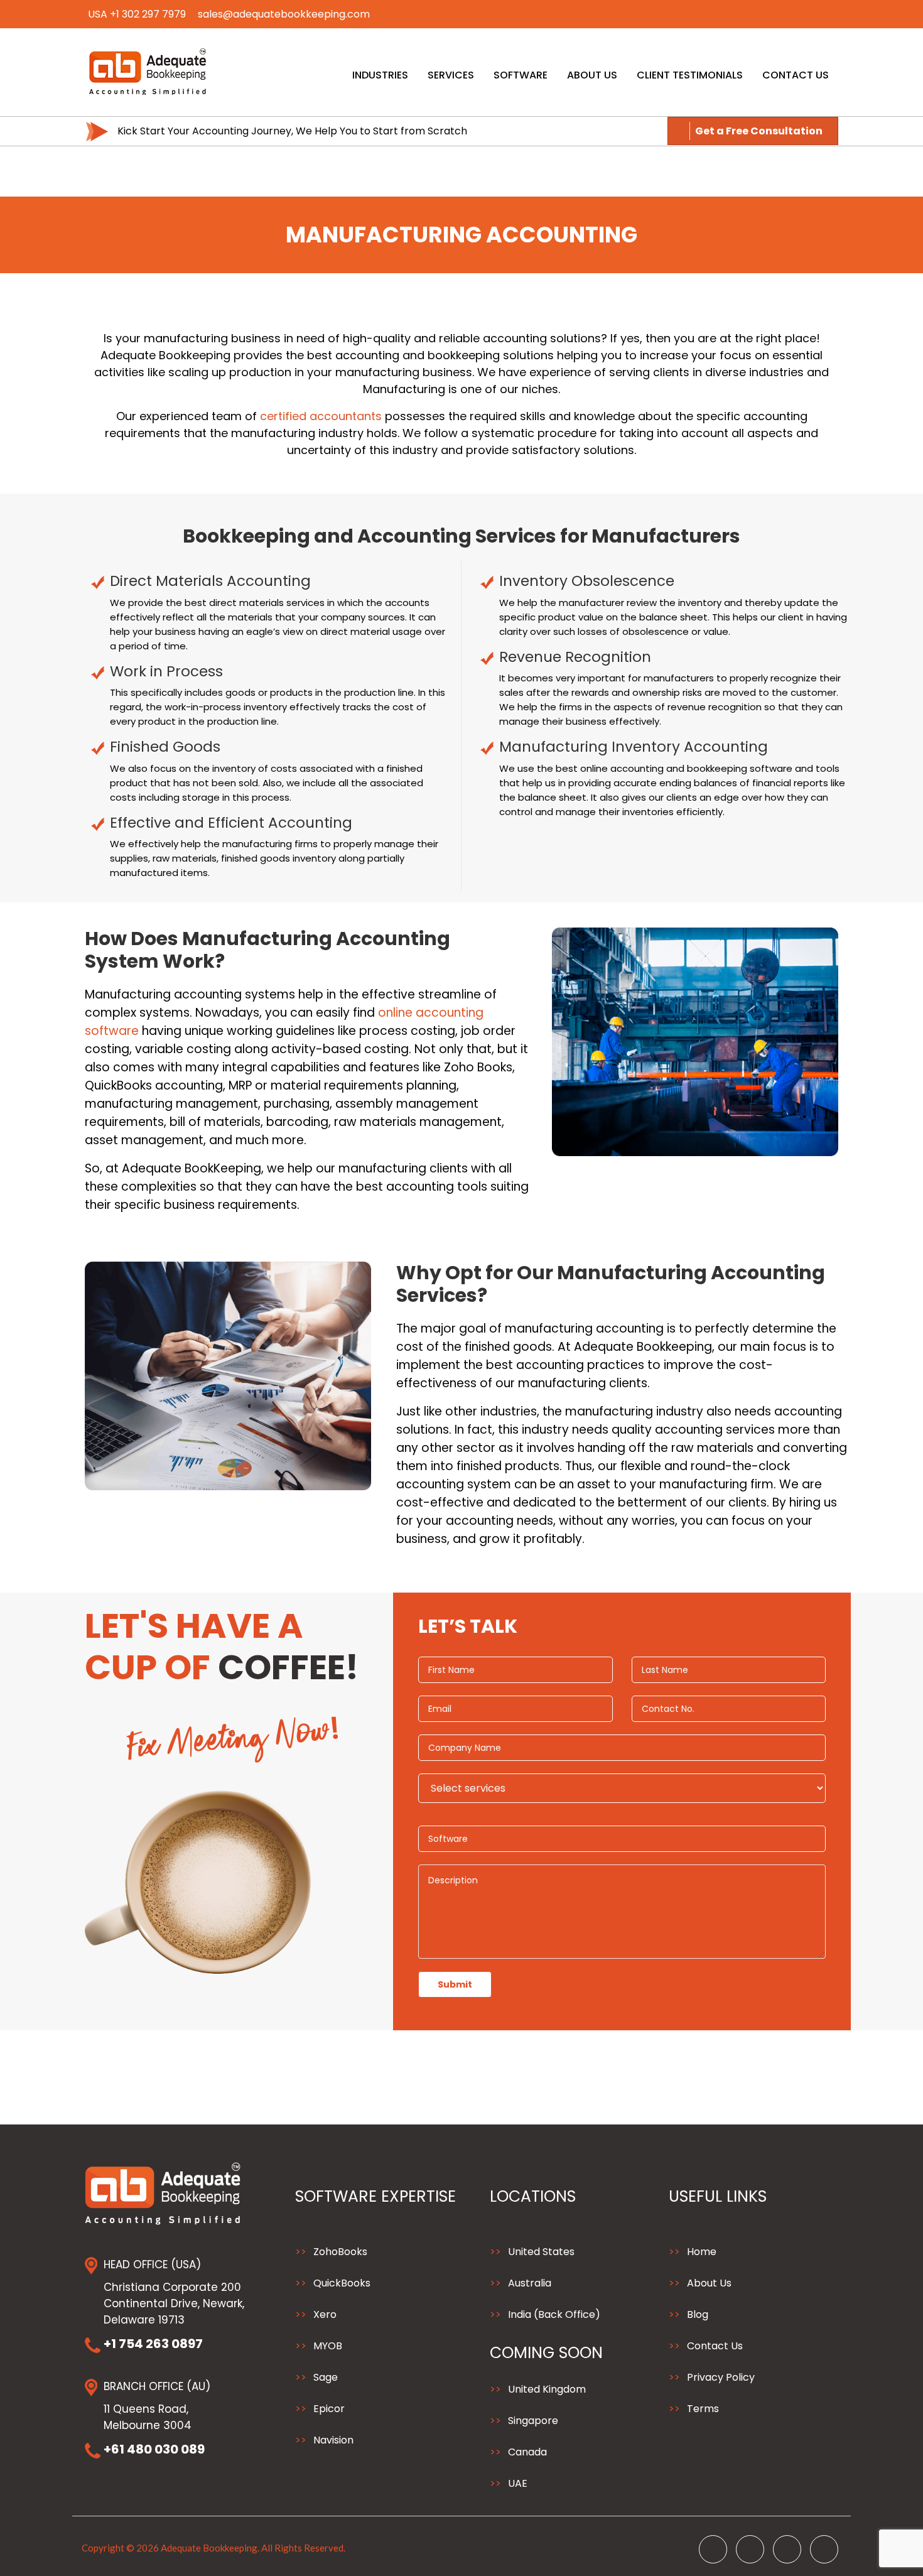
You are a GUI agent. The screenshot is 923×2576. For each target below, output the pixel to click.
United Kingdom (547, 2389)
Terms (703, 2409)
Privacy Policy (721, 2377)
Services (451, 75)
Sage (326, 2377)
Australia (530, 2283)
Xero (325, 2314)
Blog (698, 2314)
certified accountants (321, 416)
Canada (527, 2452)
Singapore (533, 2421)
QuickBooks (342, 2283)
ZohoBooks (340, 2252)
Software (521, 75)
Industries (380, 75)
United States (541, 2252)
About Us (592, 75)
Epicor (329, 2409)
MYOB (328, 2346)
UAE (518, 2483)
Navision (333, 2440)
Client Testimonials (690, 75)
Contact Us (796, 75)
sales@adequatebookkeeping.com (284, 14)
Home (702, 2252)
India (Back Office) (554, 2314)
